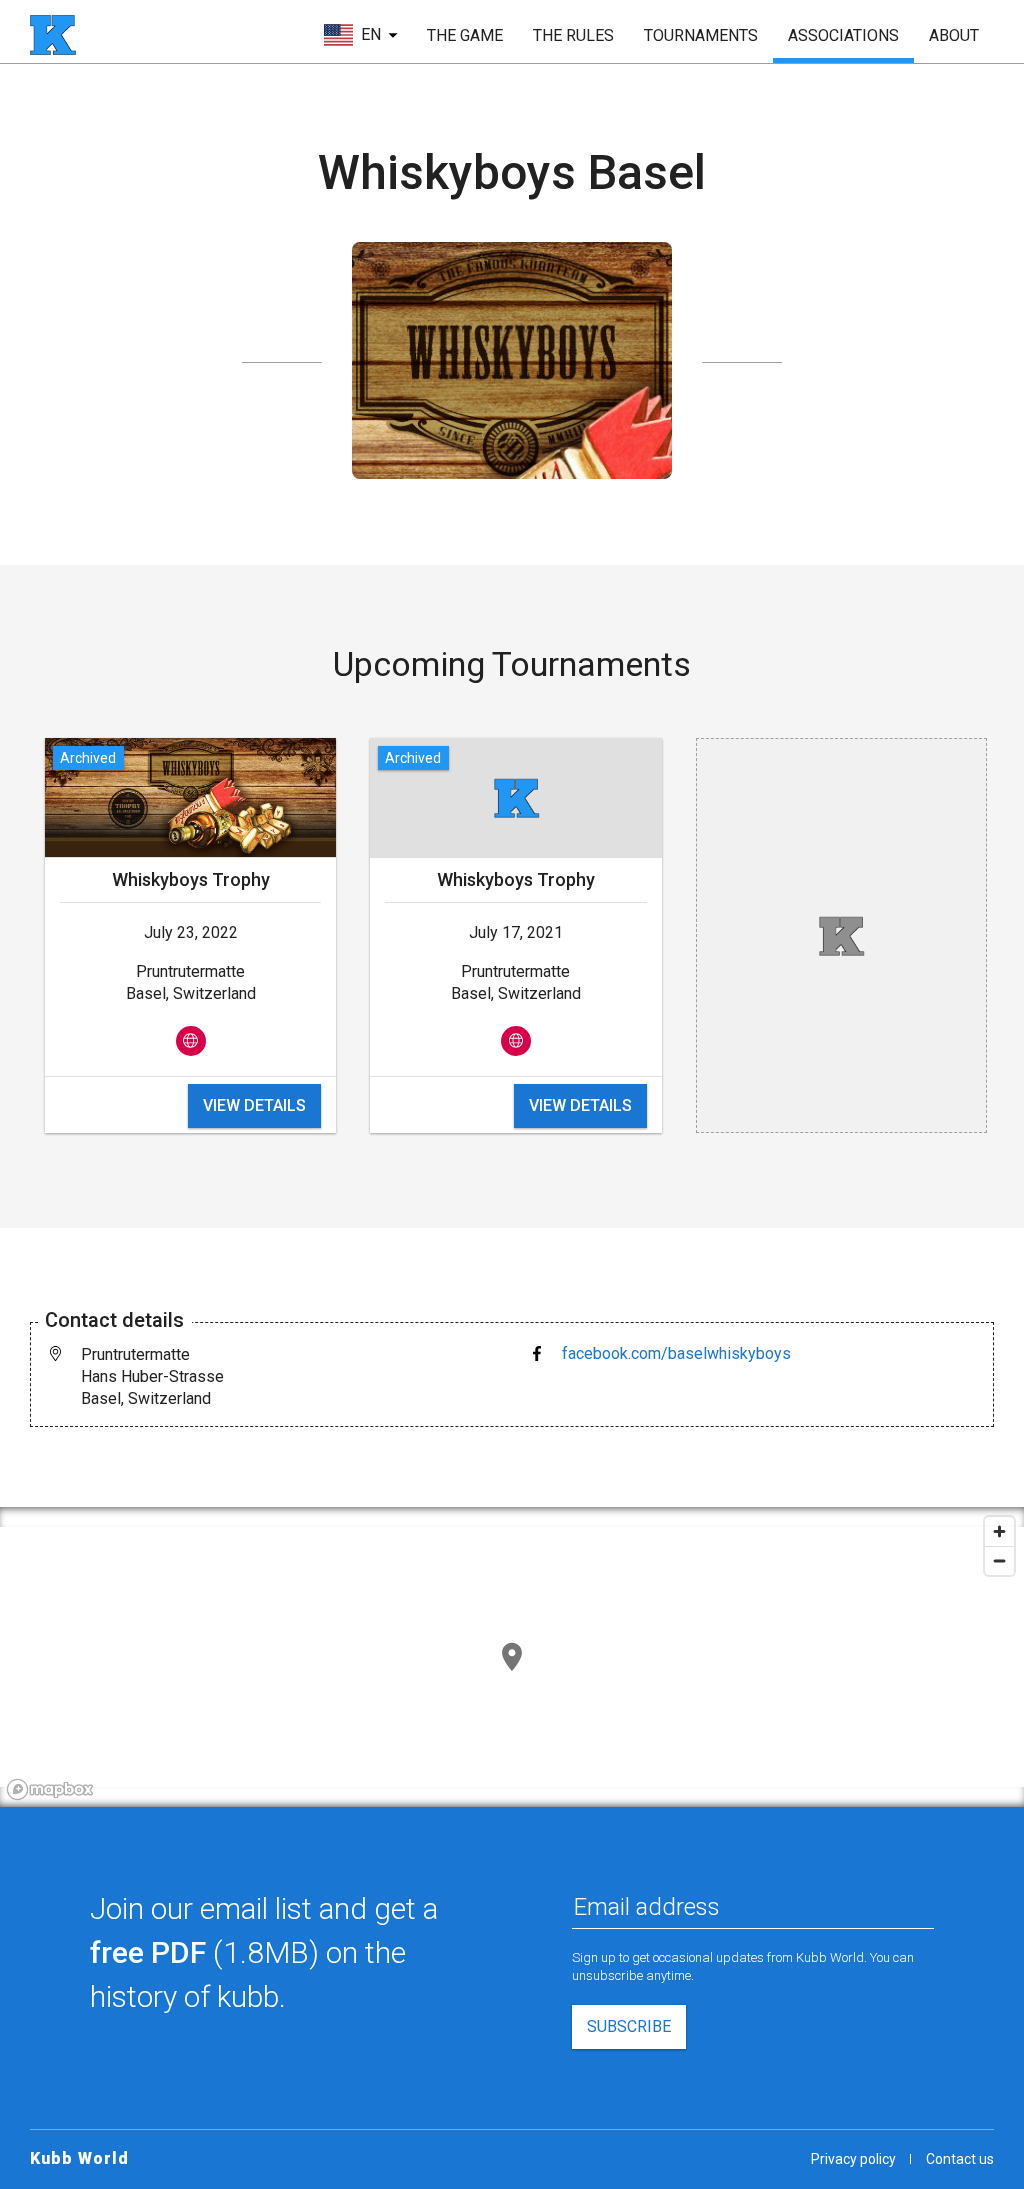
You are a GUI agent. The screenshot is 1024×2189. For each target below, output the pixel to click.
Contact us (960, 2159)
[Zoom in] (999, 1531)
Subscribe (629, 2026)
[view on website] (191, 1041)
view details (254, 1105)
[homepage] (53, 35)
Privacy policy (853, 2159)
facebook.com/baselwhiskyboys (676, 1353)
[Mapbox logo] (50, 1789)
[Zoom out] (999, 1560)
